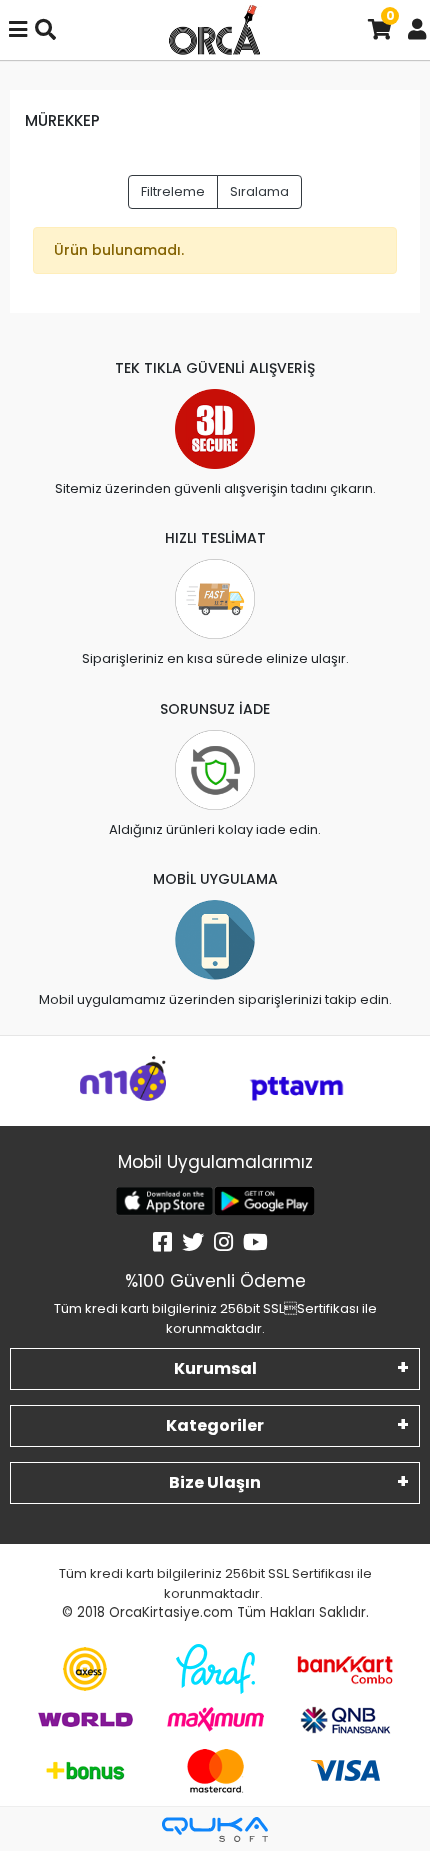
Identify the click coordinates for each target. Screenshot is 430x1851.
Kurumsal (215, 1368)
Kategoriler (215, 1425)
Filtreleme (173, 191)
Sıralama (259, 191)
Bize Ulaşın (215, 1482)
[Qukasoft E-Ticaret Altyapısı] (215, 1829)
